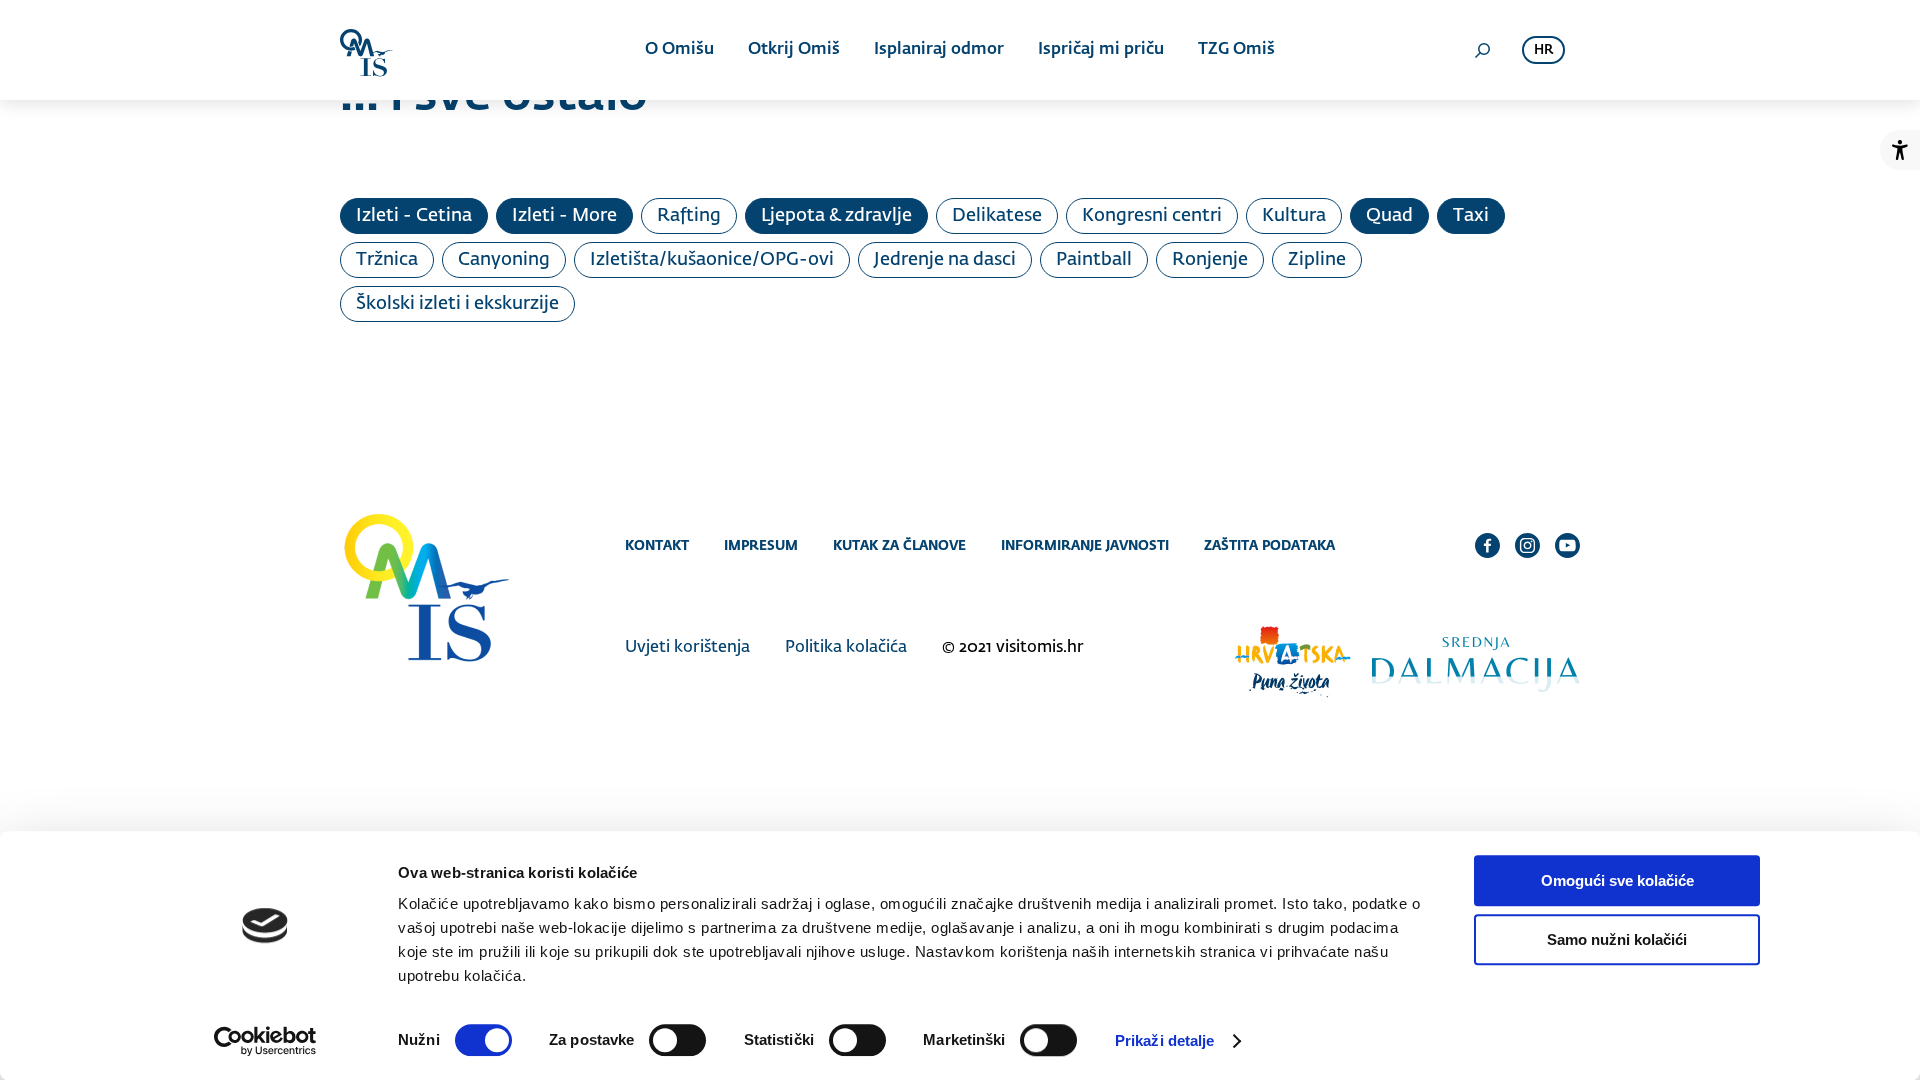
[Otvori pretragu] (1482, 50)
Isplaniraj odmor (939, 50)
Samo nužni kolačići (1617, 939)
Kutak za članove (899, 545)
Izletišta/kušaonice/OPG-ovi (712, 260)
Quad (1389, 216)
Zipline (1317, 260)
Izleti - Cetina (414, 216)
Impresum (761, 545)
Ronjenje (1210, 260)
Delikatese (997, 216)
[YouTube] (1567, 545)
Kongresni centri (1152, 216)
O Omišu (679, 50)
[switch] (677, 1040)
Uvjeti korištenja (687, 648)
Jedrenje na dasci (945, 260)
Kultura (1294, 216)
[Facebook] (1487, 545)
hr (1543, 50)
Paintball (1094, 260)
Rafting (689, 216)
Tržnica (387, 260)
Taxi (1471, 216)
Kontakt (657, 545)
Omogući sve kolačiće (1617, 880)
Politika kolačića (846, 648)
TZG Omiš (1236, 50)
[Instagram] (1527, 545)
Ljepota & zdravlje (836, 216)
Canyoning (504, 260)
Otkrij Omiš (794, 50)
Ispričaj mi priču (1101, 50)
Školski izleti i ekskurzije (457, 304)
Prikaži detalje (1165, 1040)
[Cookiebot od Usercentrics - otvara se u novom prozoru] (265, 1041)
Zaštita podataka (1269, 545)
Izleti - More (564, 216)
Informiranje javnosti (1085, 545)
